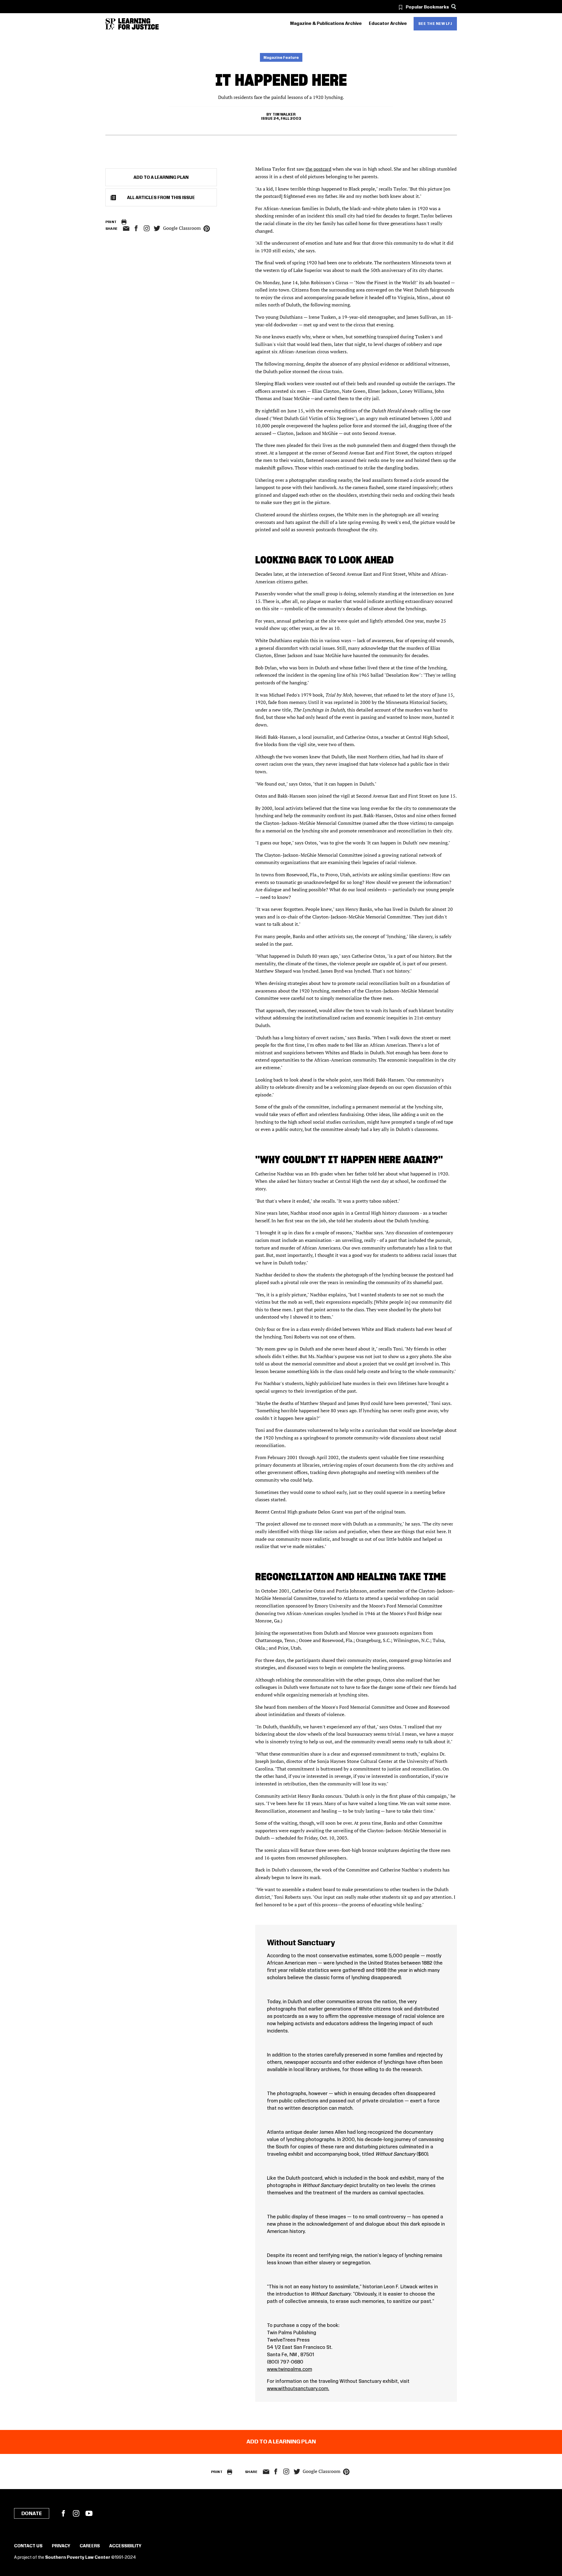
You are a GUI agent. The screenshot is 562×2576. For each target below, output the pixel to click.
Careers (90, 2546)
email (126, 229)
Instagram (147, 228)
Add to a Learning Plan (161, 178)
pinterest (207, 229)
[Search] (454, 7)
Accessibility (125, 2546)
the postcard (318, 169)
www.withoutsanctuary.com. (298, 2389)
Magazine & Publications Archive (326, 24)
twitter (157, 228)
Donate (32, 2514)
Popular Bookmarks (427, 7)
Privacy (61, 2546)
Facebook (63, 2513)
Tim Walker (284, 114)
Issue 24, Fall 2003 (281, 119)
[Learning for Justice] (138, 24)
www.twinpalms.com (289, 2369)
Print (111, 222)
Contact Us (28, 2546)
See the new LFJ (435, 24)
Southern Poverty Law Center (78, 2558)
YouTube (89, 2513)
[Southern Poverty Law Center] (110, 24)
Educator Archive (388, 24)
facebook (136, 228)
